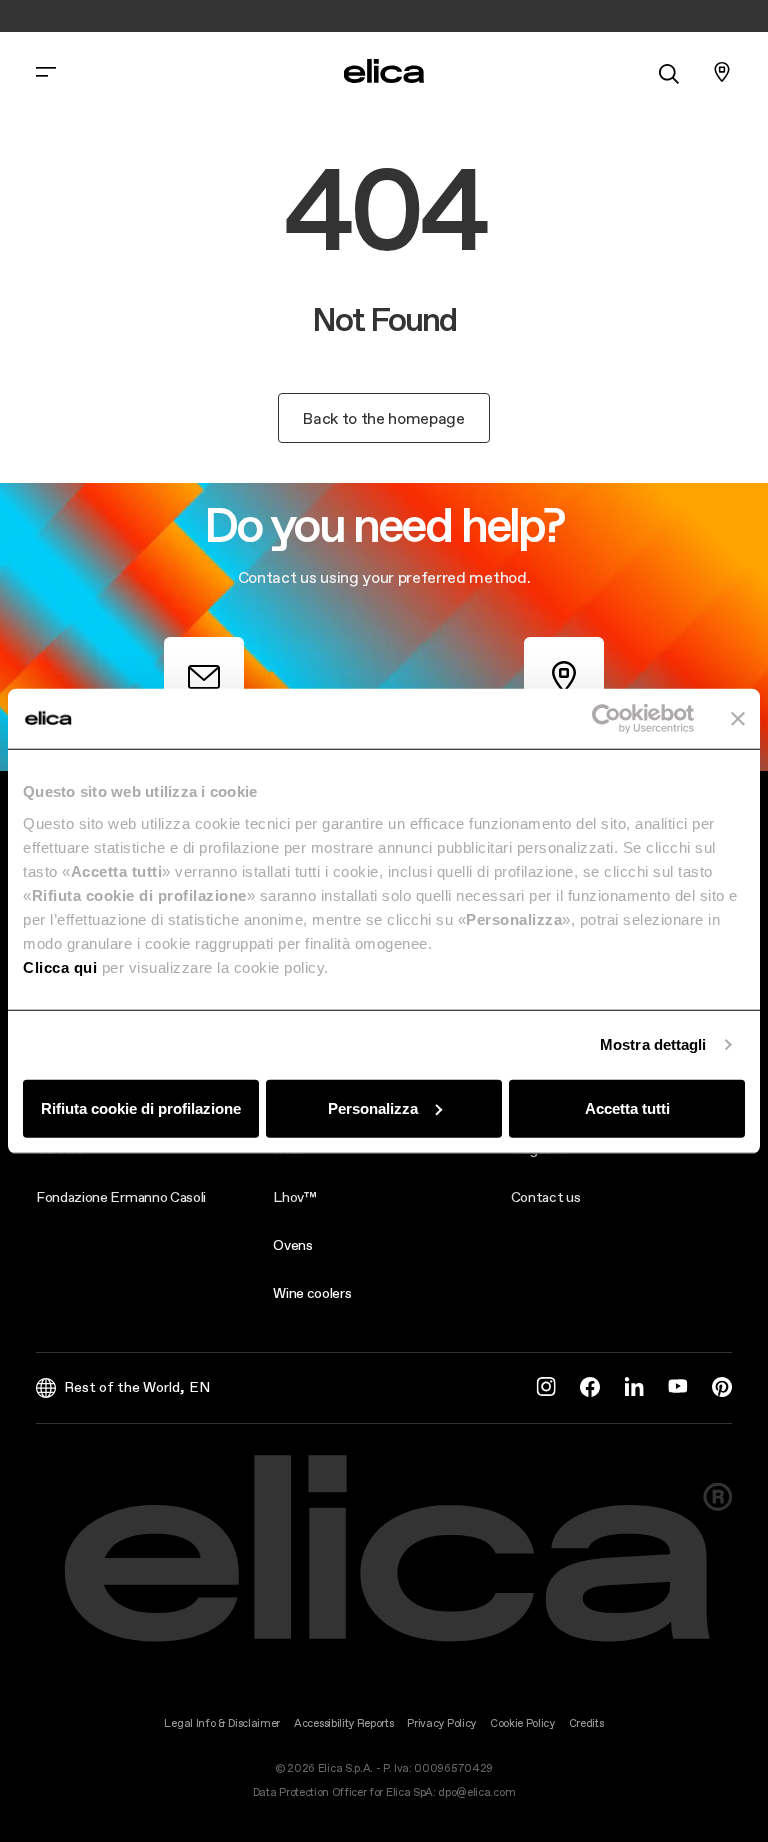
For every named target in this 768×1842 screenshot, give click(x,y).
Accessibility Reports (343, 1723)
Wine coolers (312, 1293)
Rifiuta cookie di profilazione (141, 1107)
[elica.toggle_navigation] (46, 72)
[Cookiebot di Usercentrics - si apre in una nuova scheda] (606, 719)
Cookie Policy (522, 1723)
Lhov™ (294, 1197)
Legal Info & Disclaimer (222, 1723)
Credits (586, 1723)
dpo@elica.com (476, 1792)
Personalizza (373, 1107)
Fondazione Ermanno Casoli (121, 1197)
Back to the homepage (384, 418)
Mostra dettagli (653, 1044)
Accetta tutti (627, 1107)
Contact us (546, 1197)
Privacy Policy (441, 1723)
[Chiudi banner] (738, 719)
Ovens (292, 1245)
